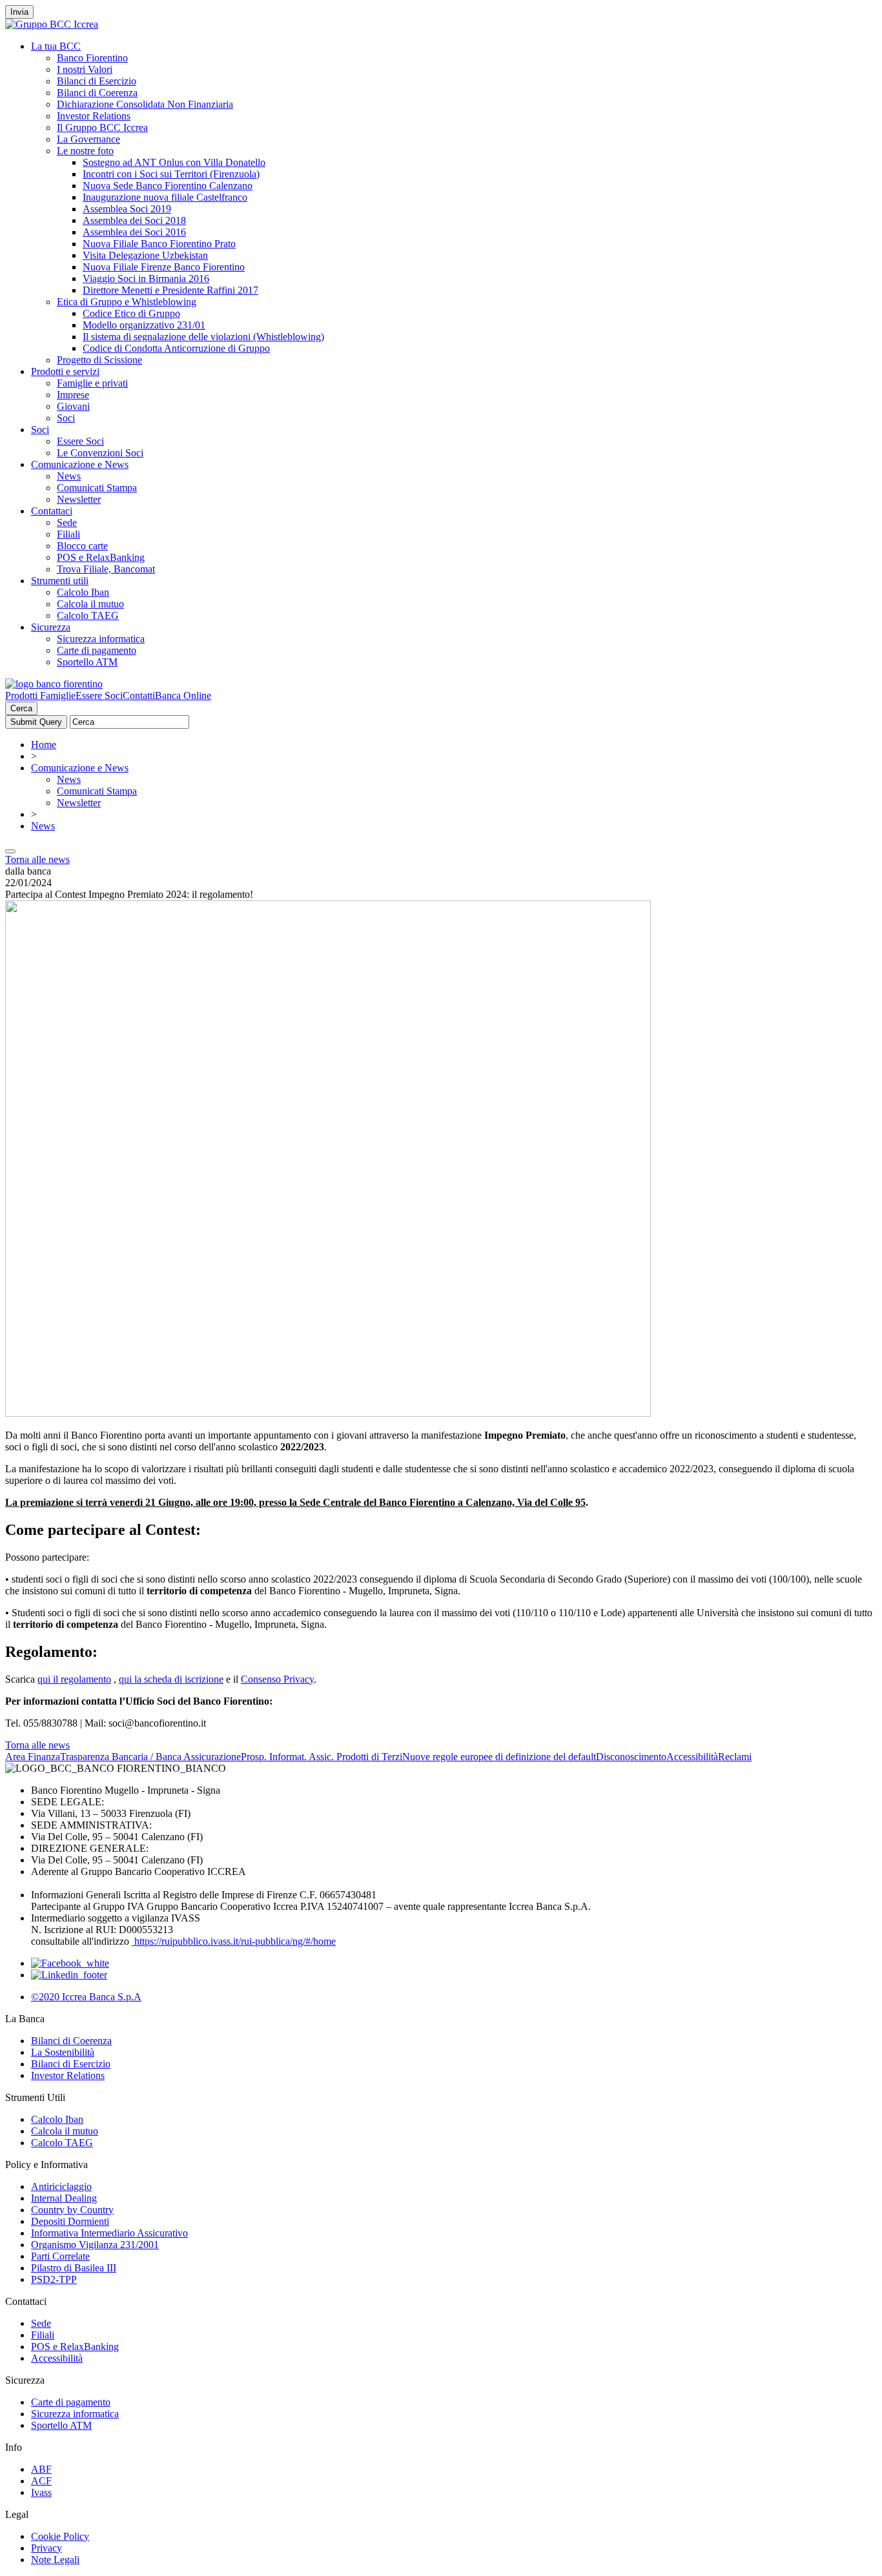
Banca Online (183, 695)
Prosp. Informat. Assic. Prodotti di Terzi (322, 1757)
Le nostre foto (85, 151)
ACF (41, 2481)
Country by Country (72, 2210)
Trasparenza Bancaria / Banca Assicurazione (150, 1757)
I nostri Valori (85, 69)
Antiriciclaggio (61, 2186)
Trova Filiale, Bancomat (106, 569)
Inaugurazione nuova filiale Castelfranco (165, 197)
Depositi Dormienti (70, 2221)
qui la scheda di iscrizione (171, 1679)
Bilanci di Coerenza (97, 93)
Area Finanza (33, 1757)
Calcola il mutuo (90, 604)
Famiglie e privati (92, 383)
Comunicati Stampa (97, 488)
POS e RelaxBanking (101, 557)
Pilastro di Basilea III (74, 2268)
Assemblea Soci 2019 (127, 209)
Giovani (73, 406)
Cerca (21, 708)
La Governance (88, 139)
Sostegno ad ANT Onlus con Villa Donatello (174, 162)
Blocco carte (82, 546)
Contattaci (52, 511)
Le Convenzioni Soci (100, 453)
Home (44, 745)
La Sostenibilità (63, 2052)
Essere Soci (80, 441)
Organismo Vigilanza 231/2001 (95, 2245)
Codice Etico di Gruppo (131, 313)
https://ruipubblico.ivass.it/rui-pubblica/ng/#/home (234, 1941)
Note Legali (55, 2560)
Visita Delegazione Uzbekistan (145, 255)
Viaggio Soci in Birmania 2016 (146, 279)
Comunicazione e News (80, 464)
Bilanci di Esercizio (97, 81)
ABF (41, 2469)
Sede (67, 522)
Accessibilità (692, 1757)
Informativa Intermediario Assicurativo (109, 2233)
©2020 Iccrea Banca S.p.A (86, 1997)
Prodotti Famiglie (40, 695)
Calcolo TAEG (88, 615)
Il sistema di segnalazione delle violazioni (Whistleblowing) (203, 337)
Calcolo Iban (83, 592)
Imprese (73, 395)
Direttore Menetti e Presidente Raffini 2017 (170, 290)
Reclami (735, 1757)
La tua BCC (56, 46)
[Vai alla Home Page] (54, 684)
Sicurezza (51, 627)
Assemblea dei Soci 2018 (134, 220)
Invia (19, 12)
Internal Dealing (64, 2198)
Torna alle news (37, 859)
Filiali (68, 534)
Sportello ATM (87, 662)
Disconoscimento (631, 1757)
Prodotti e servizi (65, 371)
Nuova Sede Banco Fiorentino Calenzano (168, 186)
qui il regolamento (74, 1679)
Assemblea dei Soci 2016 (134, 232)
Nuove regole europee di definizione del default (499, 1757)
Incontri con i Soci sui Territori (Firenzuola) (171, 174)
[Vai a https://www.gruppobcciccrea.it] (52, 24)
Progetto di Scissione (99, 360)
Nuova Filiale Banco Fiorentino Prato (159, 244)
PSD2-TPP (54, 2279)
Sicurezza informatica (101, 639)
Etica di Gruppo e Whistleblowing (127, 302)
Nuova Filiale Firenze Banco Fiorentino (164, 267)
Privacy (46, 2548)
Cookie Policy (60, 2536)
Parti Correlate (60, 2256)
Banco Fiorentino (92, 58)
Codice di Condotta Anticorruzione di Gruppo (176, 348)
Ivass (41, 2492)
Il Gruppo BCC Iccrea (102, 127)
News (69, 476)
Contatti (139, 695)
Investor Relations (94, 116)
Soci (66, 418)
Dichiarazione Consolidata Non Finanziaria (145, 104)
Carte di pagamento (97, 650)
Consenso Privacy (277, 1679)
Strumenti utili (60, 581)
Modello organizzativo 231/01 (144, 325)
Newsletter (79, 499)
